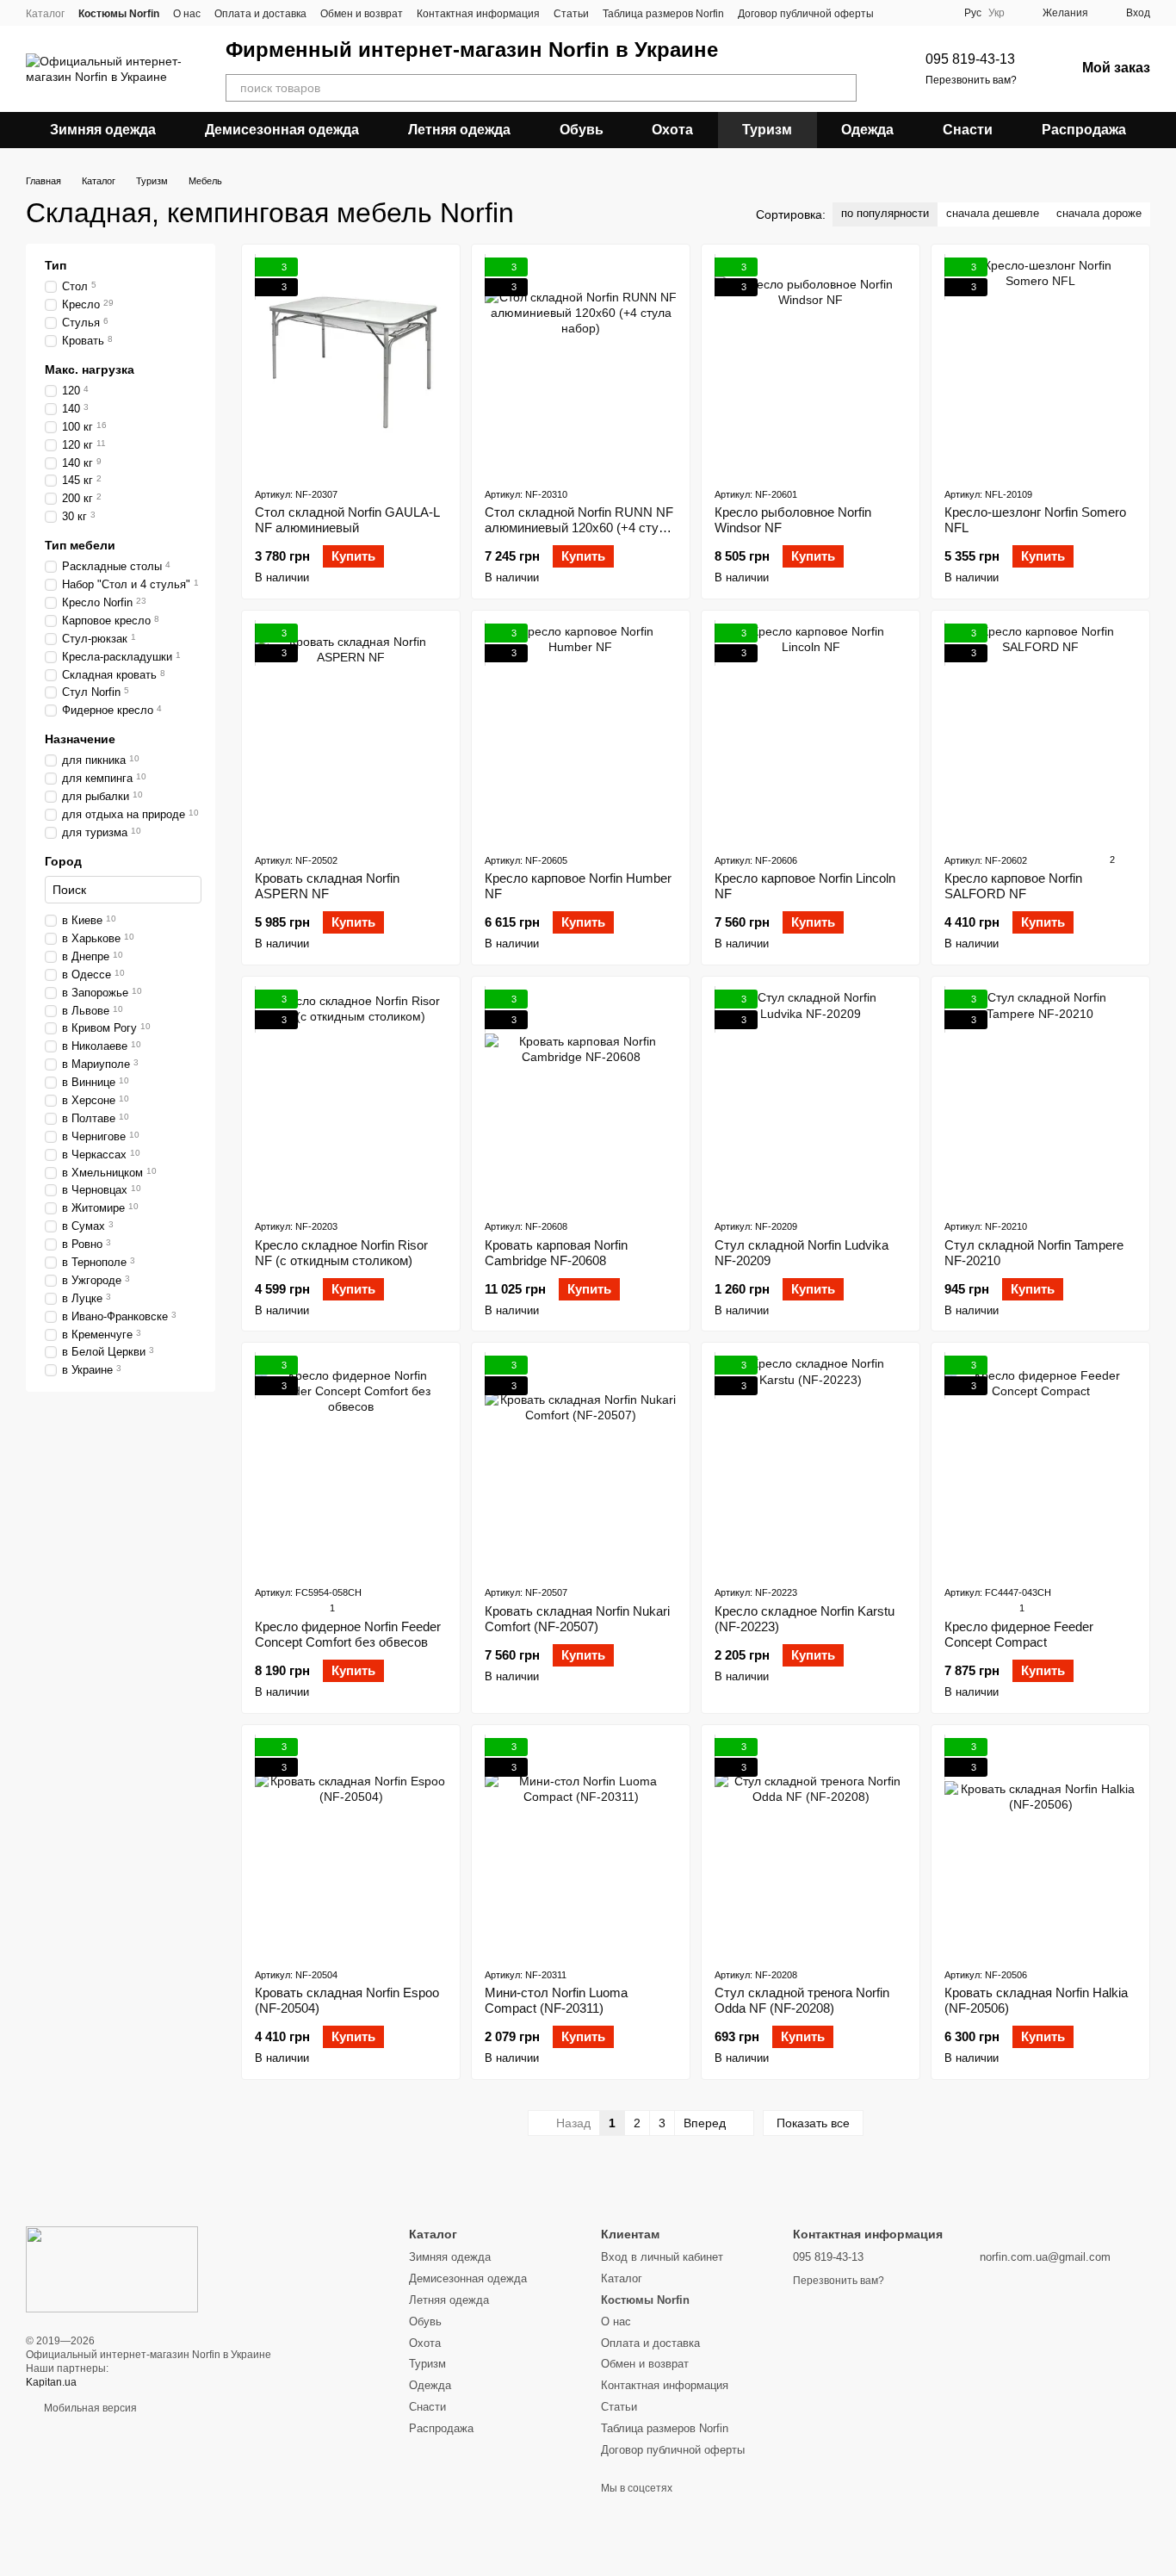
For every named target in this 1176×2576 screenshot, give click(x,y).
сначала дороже (1099, 213)
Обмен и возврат (362, 14)
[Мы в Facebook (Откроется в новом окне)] (898, 13)
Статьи (571, 14)
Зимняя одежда (103, 130)
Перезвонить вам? (971, 80)
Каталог (45, 14)
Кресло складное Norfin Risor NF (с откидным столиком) (341, 1253)
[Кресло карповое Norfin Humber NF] (581, 731)
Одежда (867, 130)
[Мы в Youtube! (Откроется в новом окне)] (919, 13)
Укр (997, 13)
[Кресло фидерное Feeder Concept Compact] (1040, 1463)
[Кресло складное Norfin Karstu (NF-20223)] (811, 1463)
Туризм (767, 130)
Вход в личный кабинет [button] (662, 2257)
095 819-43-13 (970, 59)
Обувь (582, 130)
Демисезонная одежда (282, 130)
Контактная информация (478, 14)
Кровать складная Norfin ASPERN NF (327, 886)
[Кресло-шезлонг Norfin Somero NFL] (1040, 365)
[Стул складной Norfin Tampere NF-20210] (1040, 1097)
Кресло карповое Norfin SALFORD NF (1013, 886)
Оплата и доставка (260, 14)
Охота (672, 130)
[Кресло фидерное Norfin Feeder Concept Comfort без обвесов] (351, 1463)
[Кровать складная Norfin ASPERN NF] (351, 731)
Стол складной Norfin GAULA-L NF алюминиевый (347, 520)
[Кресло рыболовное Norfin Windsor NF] (811, 365)
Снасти (968, 130)
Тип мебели (80, 545)
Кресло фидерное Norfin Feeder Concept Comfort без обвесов (348, 1634)
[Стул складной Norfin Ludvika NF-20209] (811, 1097)
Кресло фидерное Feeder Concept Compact (1019, 1634)
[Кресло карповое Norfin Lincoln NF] (811, 731)
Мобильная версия (89, 2408)
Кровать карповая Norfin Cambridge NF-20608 (556, 1253)
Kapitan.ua (51, 2382)
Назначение (80, 739)
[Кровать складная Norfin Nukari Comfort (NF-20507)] (581, 1463)
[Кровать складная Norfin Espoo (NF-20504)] (351, 1846)
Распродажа (1084, 130)
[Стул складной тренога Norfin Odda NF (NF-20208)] (811, 1846)
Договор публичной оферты (806, 14)
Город (63, 861)
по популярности (885, 213)
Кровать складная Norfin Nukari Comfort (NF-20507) (577, 1619)
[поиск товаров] (843, 88)
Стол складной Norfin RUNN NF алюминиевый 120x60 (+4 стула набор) (579, 528)
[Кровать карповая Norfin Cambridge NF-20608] (581, 1097)
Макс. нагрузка (90, 369)
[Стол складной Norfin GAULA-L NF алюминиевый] (351, 365)
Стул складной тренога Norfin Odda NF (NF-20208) (802, 2000)
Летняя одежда (459, 130)
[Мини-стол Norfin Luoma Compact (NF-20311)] (581, 1846)
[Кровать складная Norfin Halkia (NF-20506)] (1040, 1846)
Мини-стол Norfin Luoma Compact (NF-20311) (556, 2000)
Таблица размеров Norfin (663, 14)
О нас (187, 14)
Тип (56, 265)
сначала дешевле (993, 213)
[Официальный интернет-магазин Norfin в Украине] (112, 2269)
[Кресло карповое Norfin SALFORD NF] (1040, 731)
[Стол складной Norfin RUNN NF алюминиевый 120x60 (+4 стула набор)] (581, 365)
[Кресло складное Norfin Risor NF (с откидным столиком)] (351, 1097)
